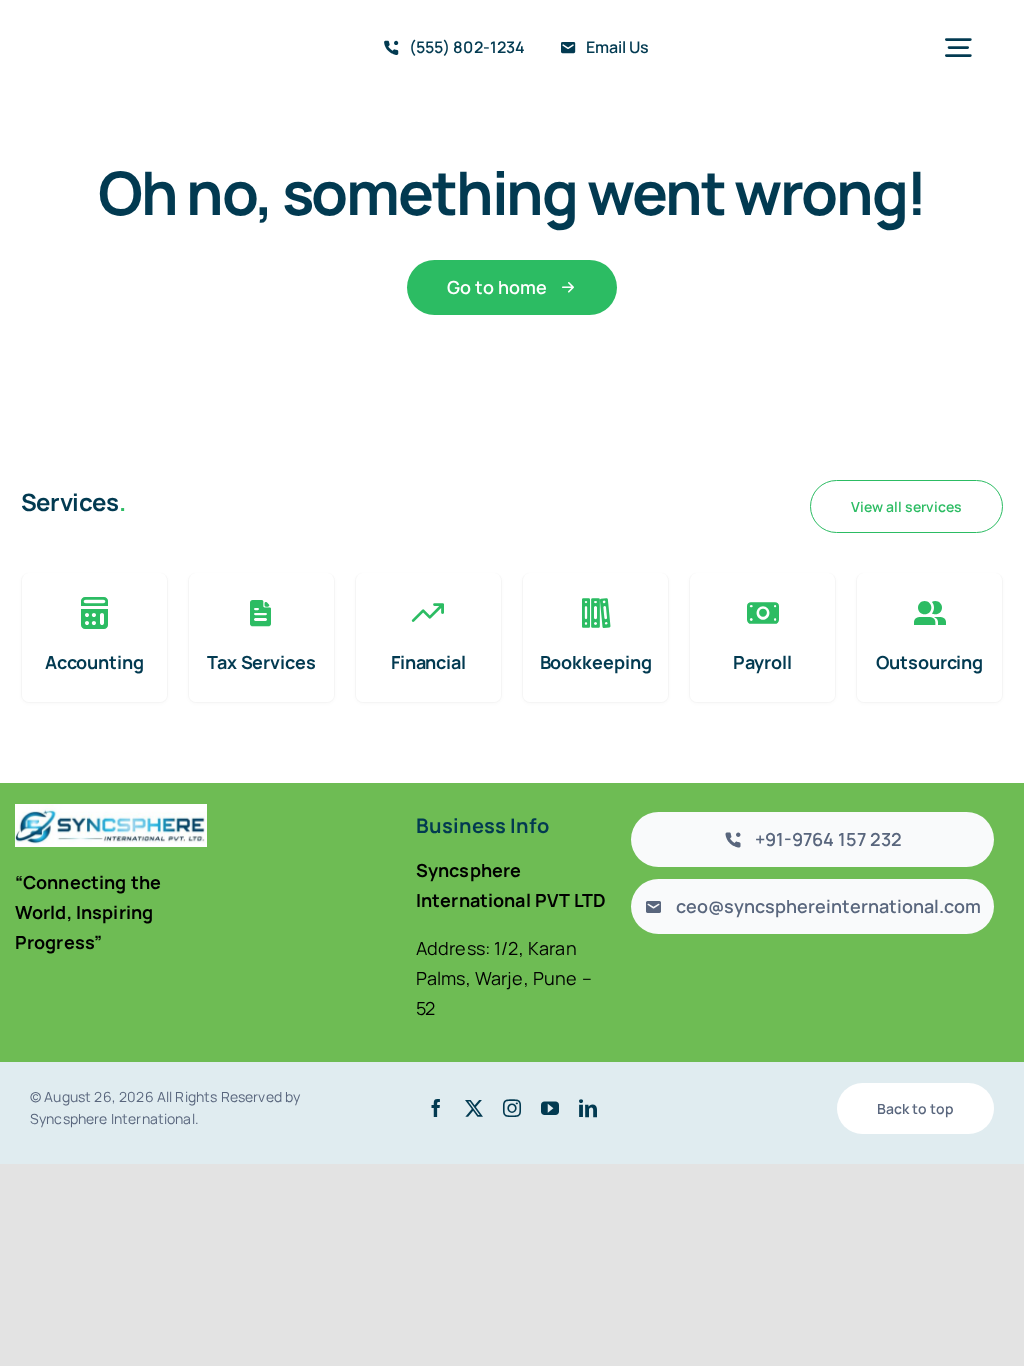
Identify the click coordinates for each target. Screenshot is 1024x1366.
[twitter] (474, 1108)
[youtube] (550, 1108)
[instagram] (512, 1108)
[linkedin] (588, 1108)
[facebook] (436, 1108)
